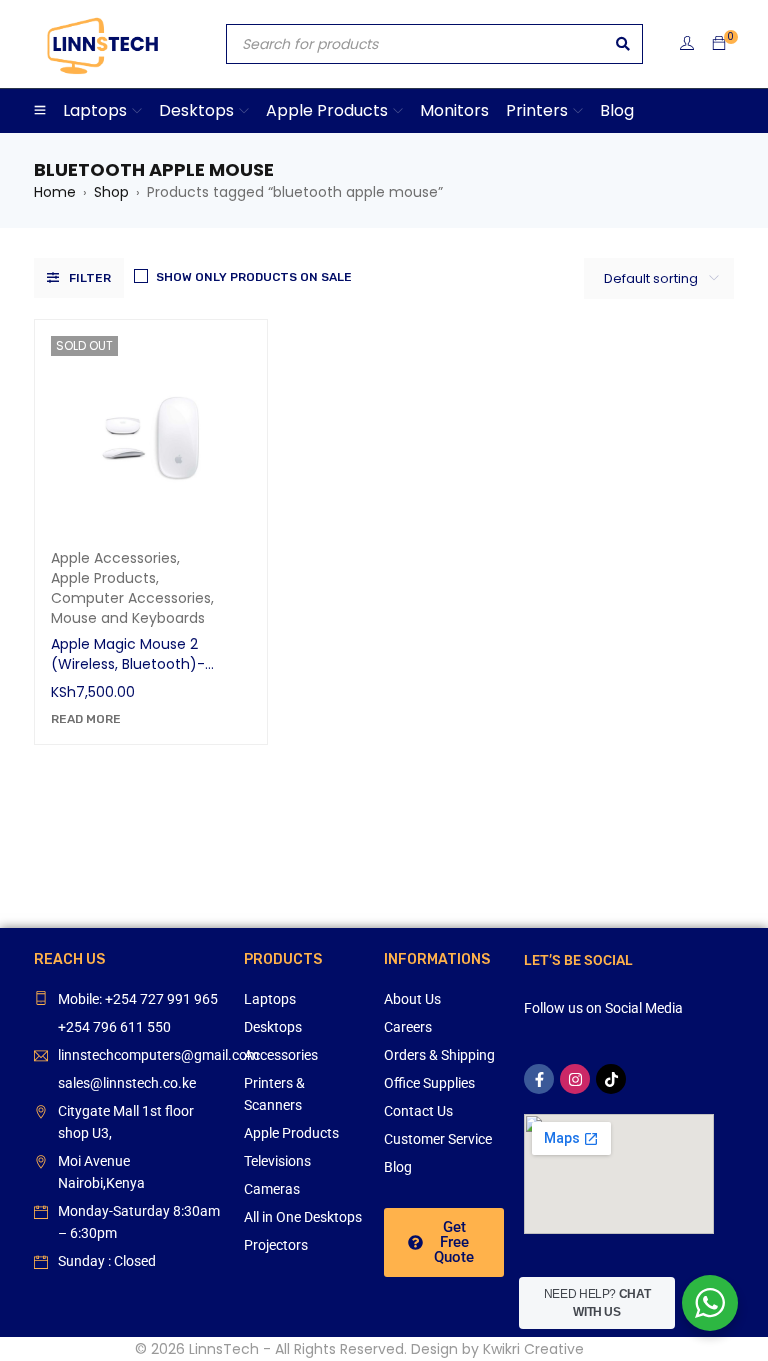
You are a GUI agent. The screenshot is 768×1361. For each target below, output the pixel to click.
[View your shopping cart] (719, 44)
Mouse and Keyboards (128, 618)
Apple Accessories (114, 558)
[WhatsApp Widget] (710, 1303)
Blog (398, 1167)
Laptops (270, 999)
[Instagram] (575, 1079)
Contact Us (418, 1111)
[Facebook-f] (539, 1079)
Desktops (273, 1027)
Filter (90, 278)
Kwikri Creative (533, 1349)
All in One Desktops (303, 1217)
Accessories (281, 1055)
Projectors (276, 1245)
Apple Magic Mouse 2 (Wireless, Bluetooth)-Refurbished (128, 664)
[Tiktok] (611, 1079)
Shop (111, 192)
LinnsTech (224, 1349)
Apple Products (103, 578)
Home (55, 192)
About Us (412, 999)
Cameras (272, 1189)
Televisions (277, 1161)
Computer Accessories (131, 598)
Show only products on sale (254, 277)
